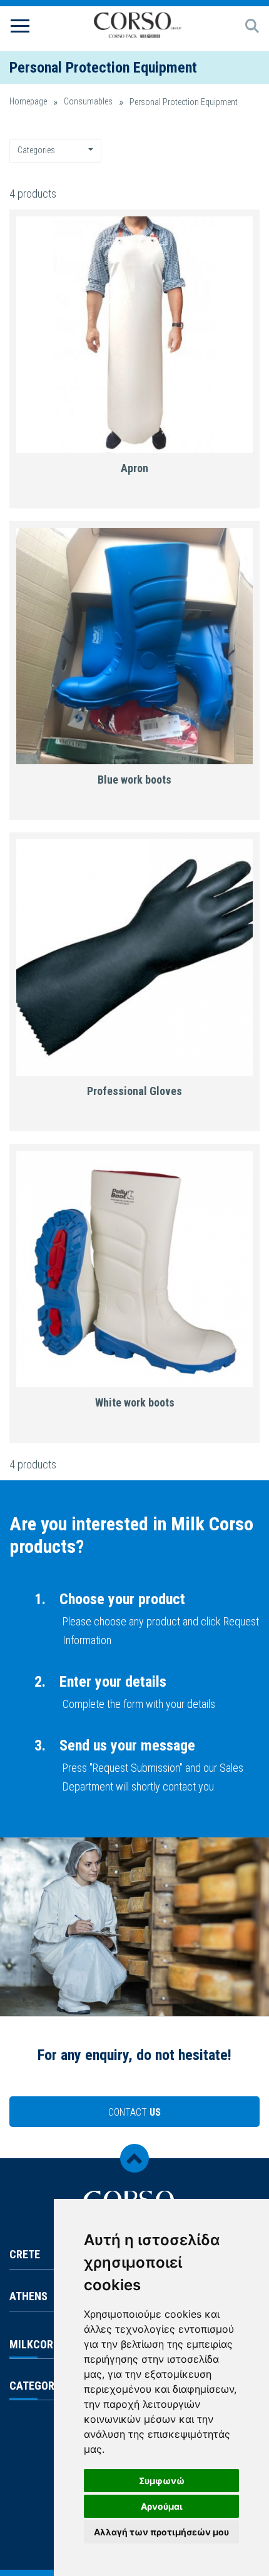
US (134, 2112)
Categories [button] (37, 150)
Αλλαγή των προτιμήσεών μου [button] (161, 2532)
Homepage (28, 102)
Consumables (88, 102)
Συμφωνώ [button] (162, 2481)
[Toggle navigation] (20, 25)
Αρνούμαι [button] (162, 2506)
